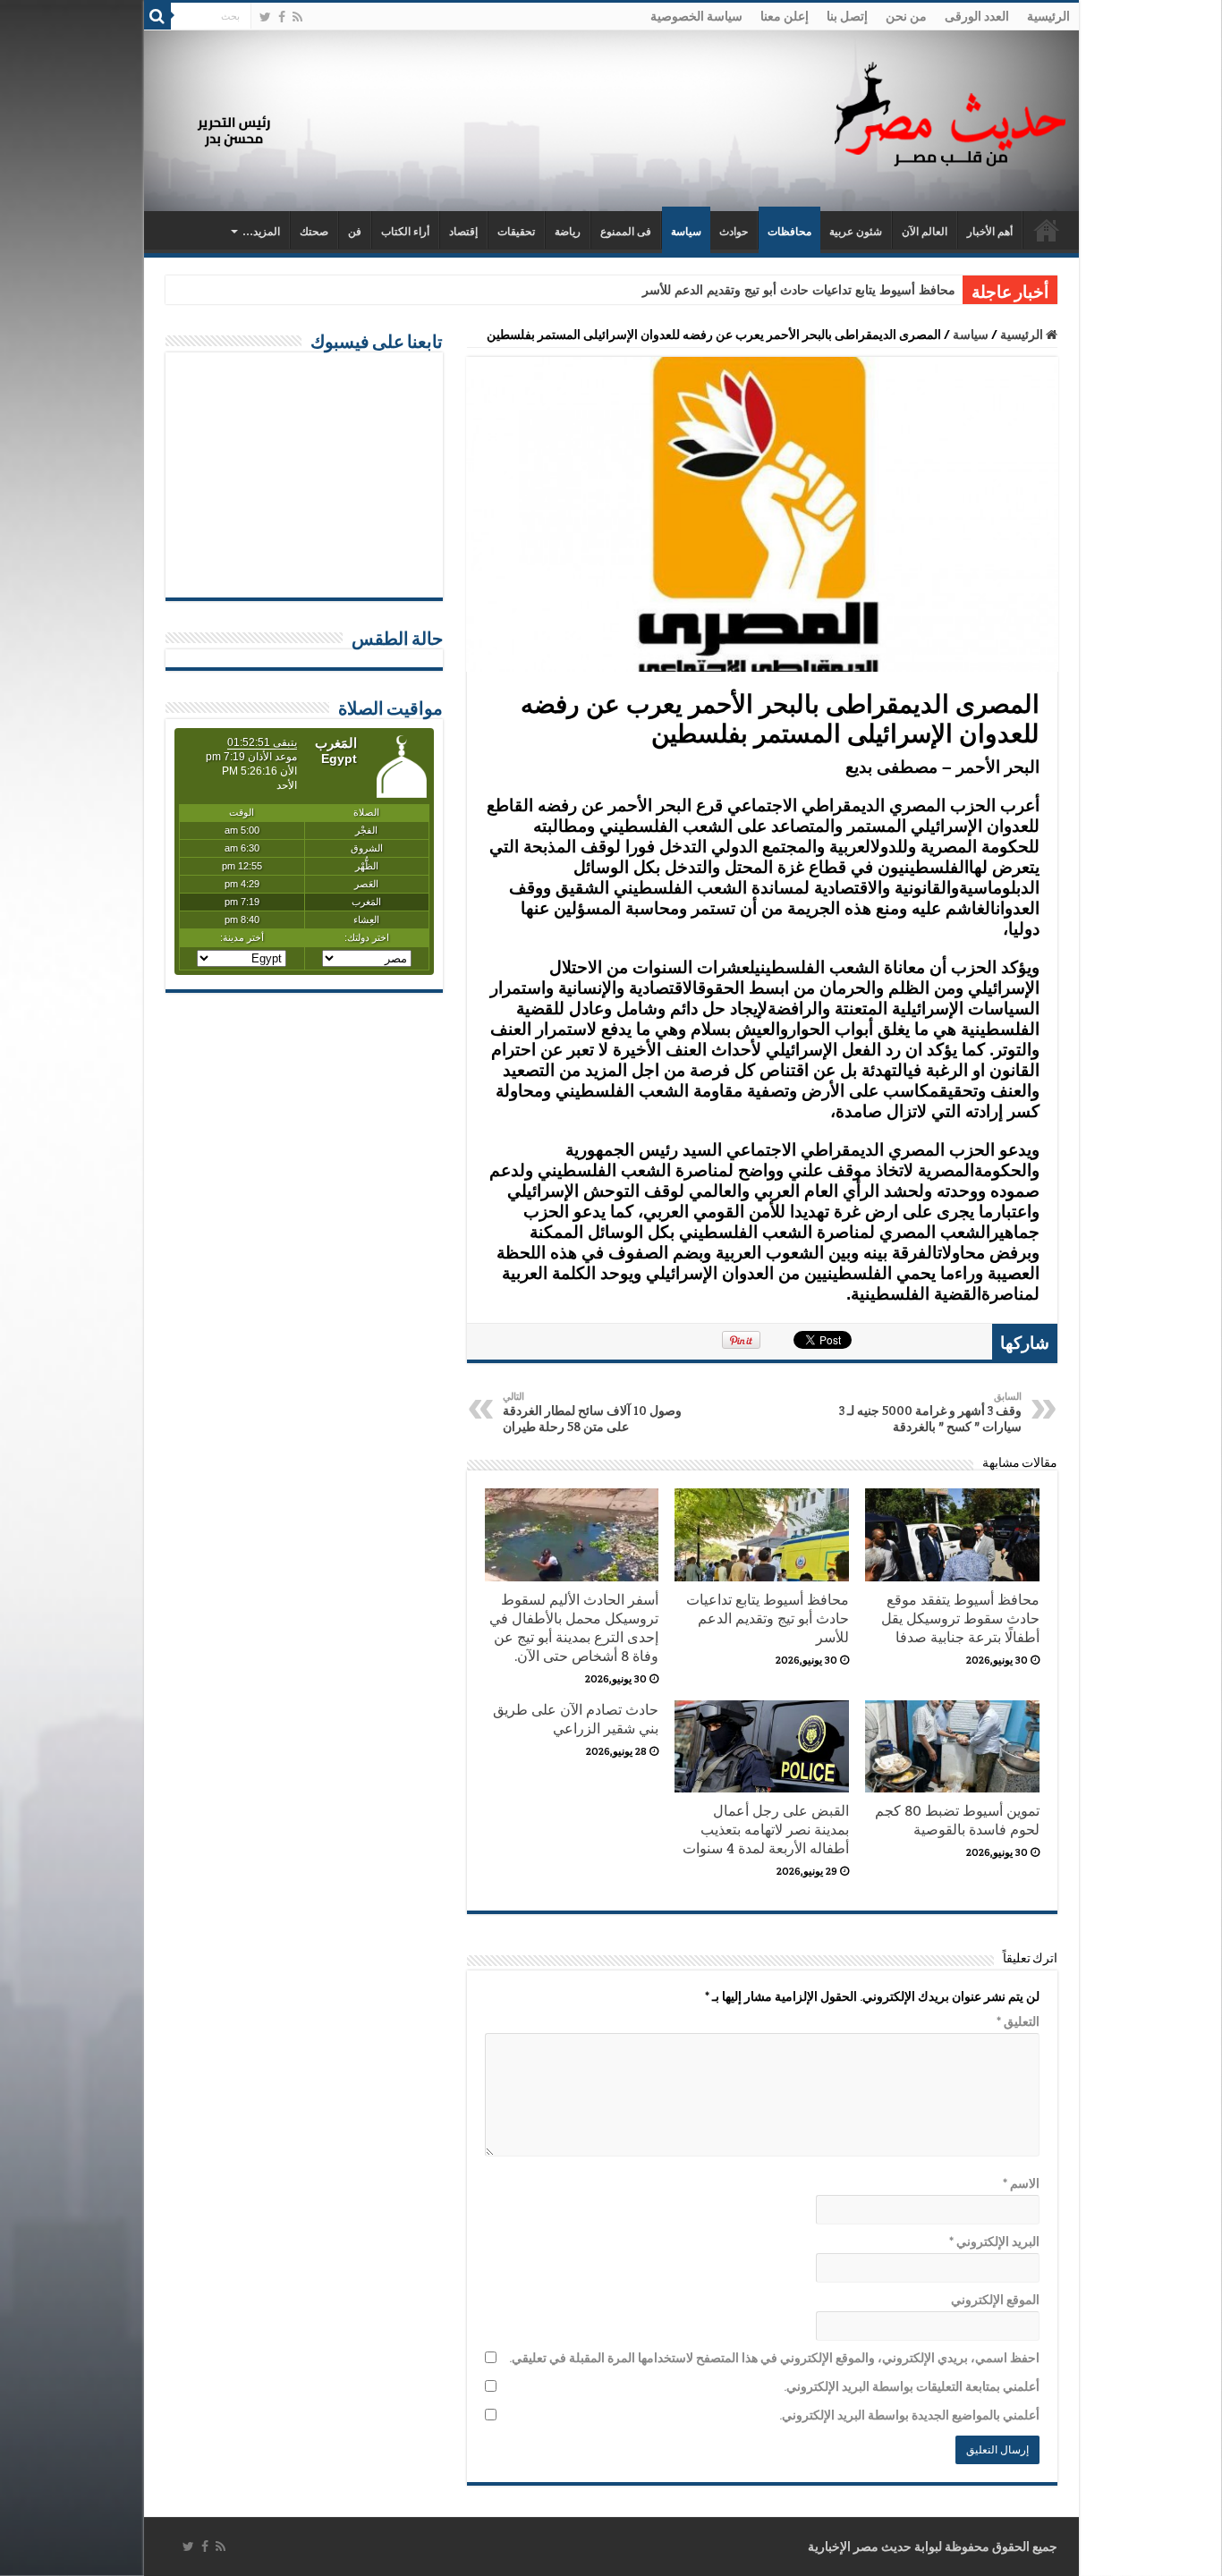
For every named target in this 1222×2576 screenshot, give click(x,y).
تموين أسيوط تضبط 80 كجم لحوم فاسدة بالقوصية (957, 1820)
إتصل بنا (847, 16)
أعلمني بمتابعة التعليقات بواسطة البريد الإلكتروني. (912, 2386)
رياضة (568, 232)
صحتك (314, 232)
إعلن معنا (785, 16)
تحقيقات (516, 232)
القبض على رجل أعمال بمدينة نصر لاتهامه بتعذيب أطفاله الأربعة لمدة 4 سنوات (766, 1830)
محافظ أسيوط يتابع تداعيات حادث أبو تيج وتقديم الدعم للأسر (799, 290)
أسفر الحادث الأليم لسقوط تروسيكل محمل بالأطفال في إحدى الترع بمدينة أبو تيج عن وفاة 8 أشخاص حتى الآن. (574, 1628)
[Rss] (297, 17)
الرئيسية (1048, 16)
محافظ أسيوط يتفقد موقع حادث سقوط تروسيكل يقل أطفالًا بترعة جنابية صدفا (960, 1618)
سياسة (686, 232)
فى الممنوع (626, 232)
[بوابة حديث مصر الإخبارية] (950, 111)
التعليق (1018, 2021)
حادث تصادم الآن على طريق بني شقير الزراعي (576, 1719)
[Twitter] (265, 17)
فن (355, 232)
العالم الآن (925, 232)
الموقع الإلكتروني (995, 2300)
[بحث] (157, 16)
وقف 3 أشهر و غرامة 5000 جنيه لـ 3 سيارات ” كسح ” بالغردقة (930, 1412)
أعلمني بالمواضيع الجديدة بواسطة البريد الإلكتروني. (909, 2415)
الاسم (1021, 2183)
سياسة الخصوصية (696, 16)
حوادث (734, 232)
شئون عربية (856, 232)
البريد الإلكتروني (994, 2241)
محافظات (789, 232)
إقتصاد (463, 232)
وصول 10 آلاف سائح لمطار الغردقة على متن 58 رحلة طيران (592, 1412)
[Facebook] (282, 17)
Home (1047, 230)
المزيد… (261, 232)
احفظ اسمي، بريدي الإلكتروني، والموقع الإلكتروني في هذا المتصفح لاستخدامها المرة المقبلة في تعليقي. (774, 2358)
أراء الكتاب (405, 232)
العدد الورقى (977, 16)
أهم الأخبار (990, 232)
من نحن (906, 16)
